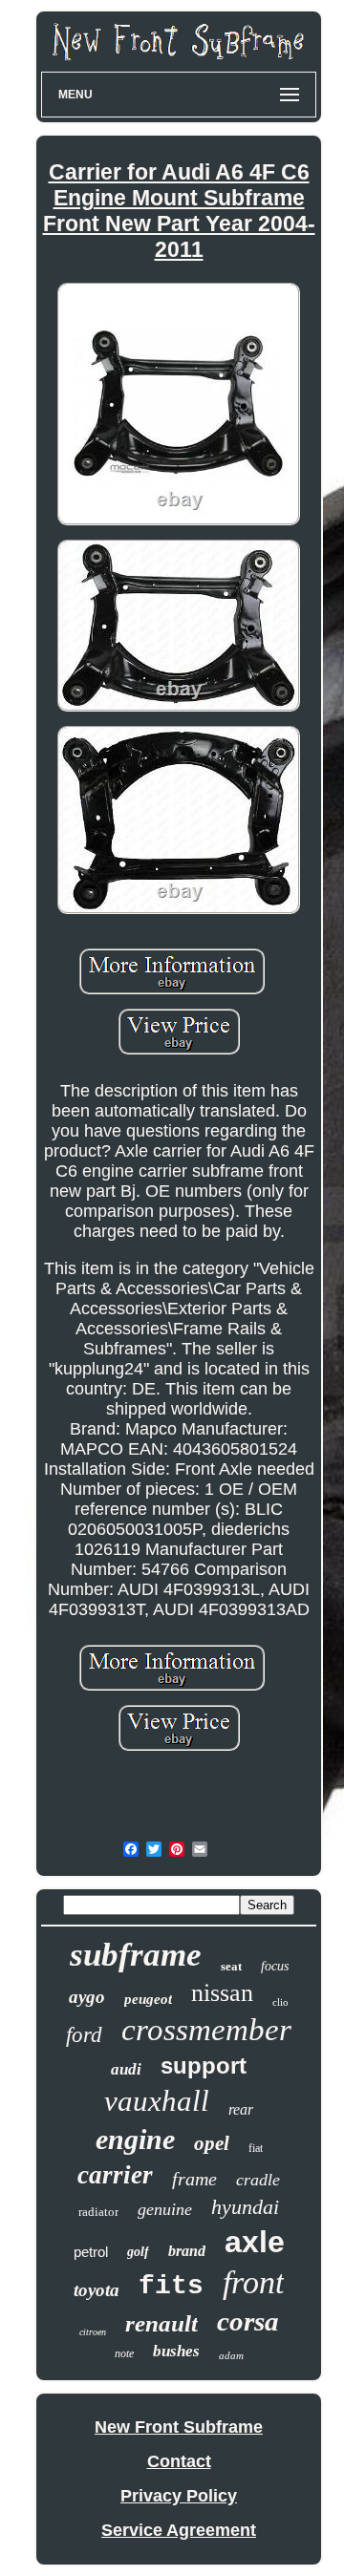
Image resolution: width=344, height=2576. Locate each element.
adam (231, 2355)
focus (275, 1966)
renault (161, 2323)
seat (231, 1966)
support (204, 2065)
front (253, 2282)
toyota (97, 2290)
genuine (165, 2209)
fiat (256, 2148)
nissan (222, 1993)
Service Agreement (179, 2530)
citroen (93, 2332)
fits (171, 2286)
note (124, 2353)
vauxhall (157, 2101)
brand (187, 2251)
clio (280, 2002)
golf (138, 2252)
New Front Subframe (179, 2427)
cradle (258, 2180)
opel (212, 2143)
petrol (91, 2252)
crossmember (206, 2030)
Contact (179, 2461)
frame (194, 2179)
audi (126, 2069)
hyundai (245, 2207)
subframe (136, 1955)
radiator (98, 2212)
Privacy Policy (179, 2496)
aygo (87, 1997)
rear (241, 2109)
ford (84, 2035)
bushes (176, 2351)
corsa (248, 2321)
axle (255, 2242)
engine (135, 2139)
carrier (115, 2175)
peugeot (148, 1999)
